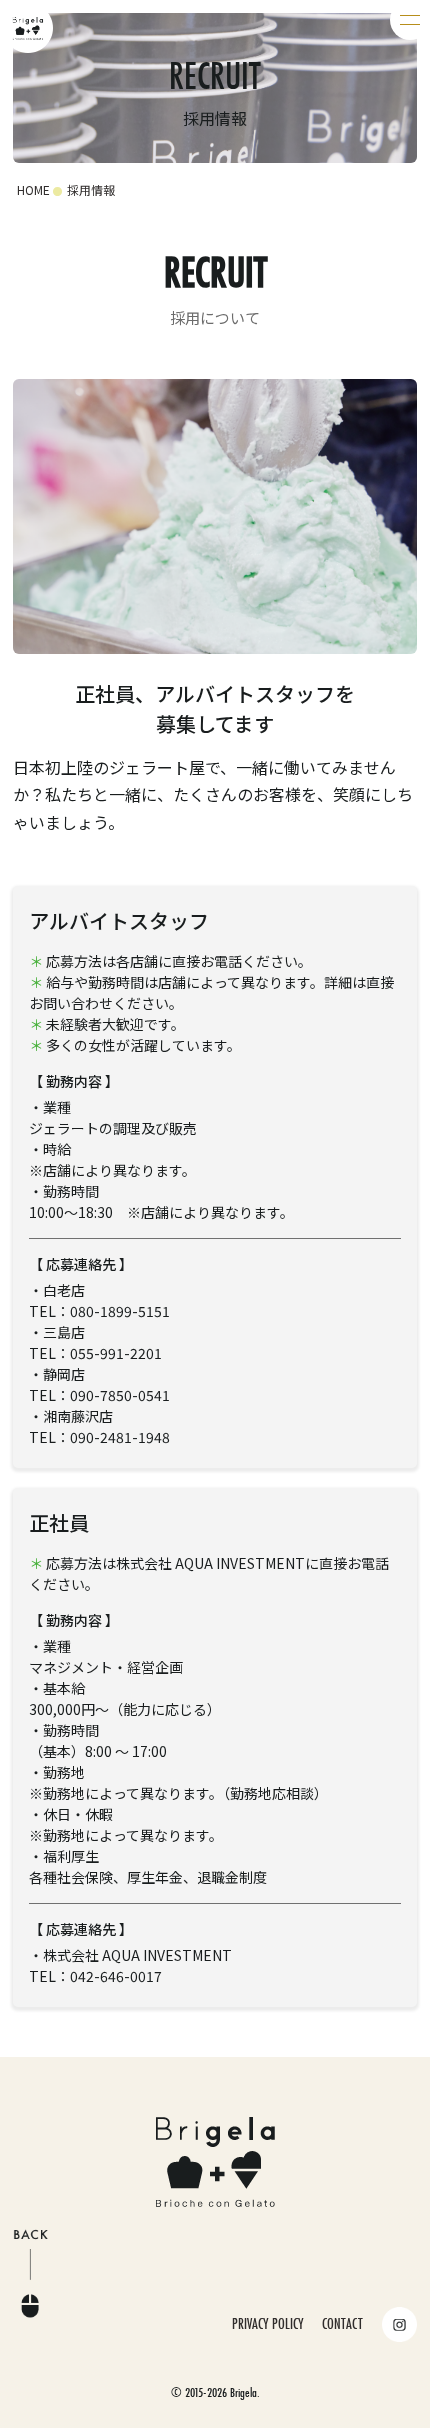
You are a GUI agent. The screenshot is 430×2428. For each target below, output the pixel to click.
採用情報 (91, 189)
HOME (33, 189)
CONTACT (342, 2323)
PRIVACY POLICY (267, 2323)
